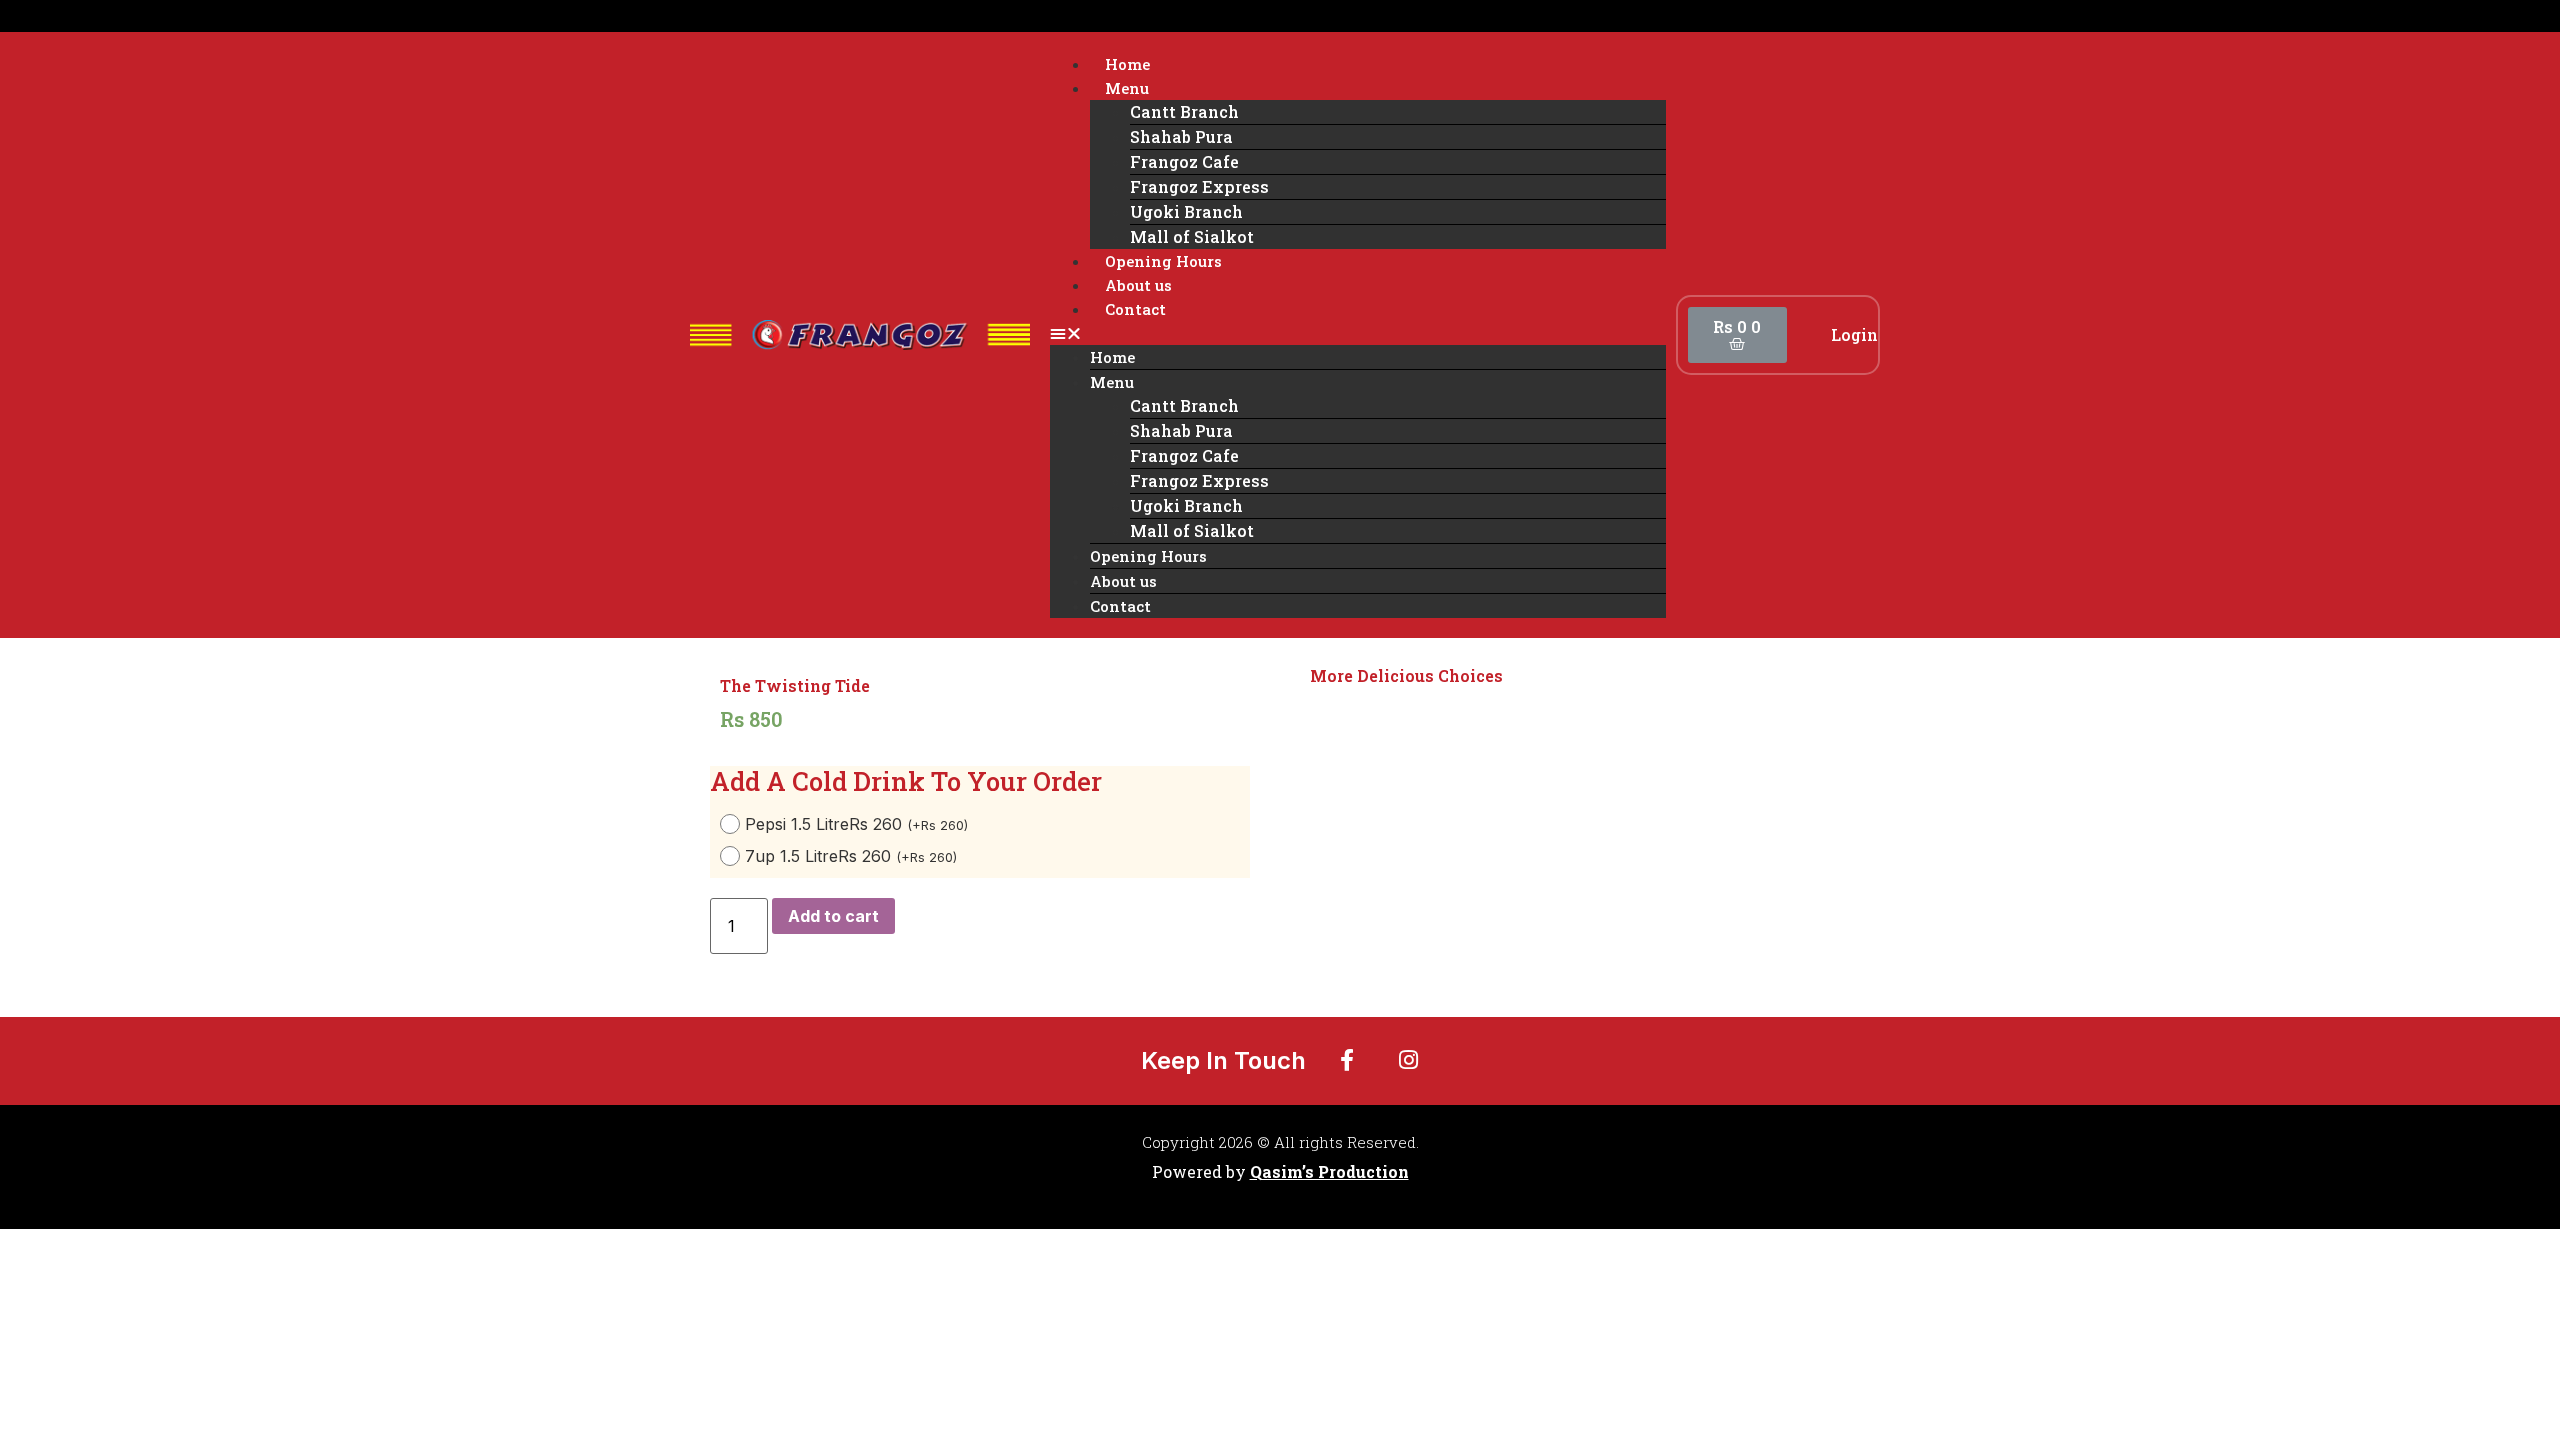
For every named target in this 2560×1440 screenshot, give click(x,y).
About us (1138, 285)
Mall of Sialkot (1192, 236)
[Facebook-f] (1347, 1060)
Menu (1127, 88)
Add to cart (833, 916)
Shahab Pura (1181, 136)
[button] (1358, 333)
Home (1127, 64)
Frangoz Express (1199, 186)
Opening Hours (1163, 261)
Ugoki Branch (1186, 211)
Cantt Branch (1184, 111)
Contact (1135, 309)
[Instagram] (1409, 1060)
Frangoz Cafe (1184, 161)
